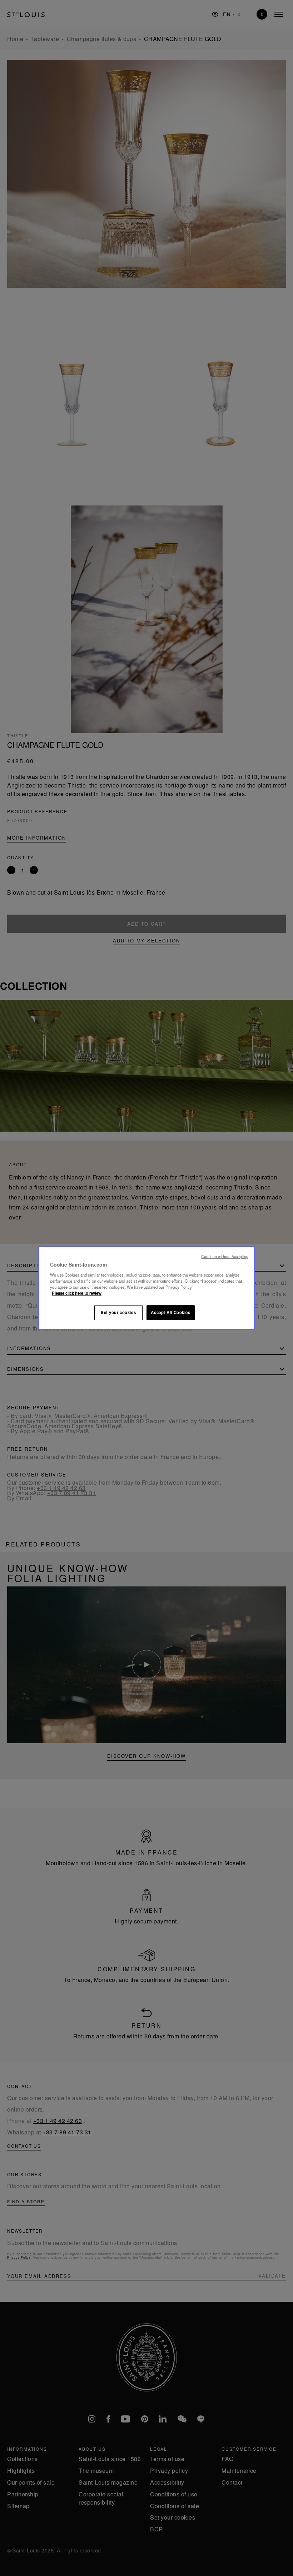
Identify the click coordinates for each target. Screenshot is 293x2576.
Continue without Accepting (225, 1256)
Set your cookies (118, 1312)
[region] (146, 1288)
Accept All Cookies (170, 1312)
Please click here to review (77, 1293)
